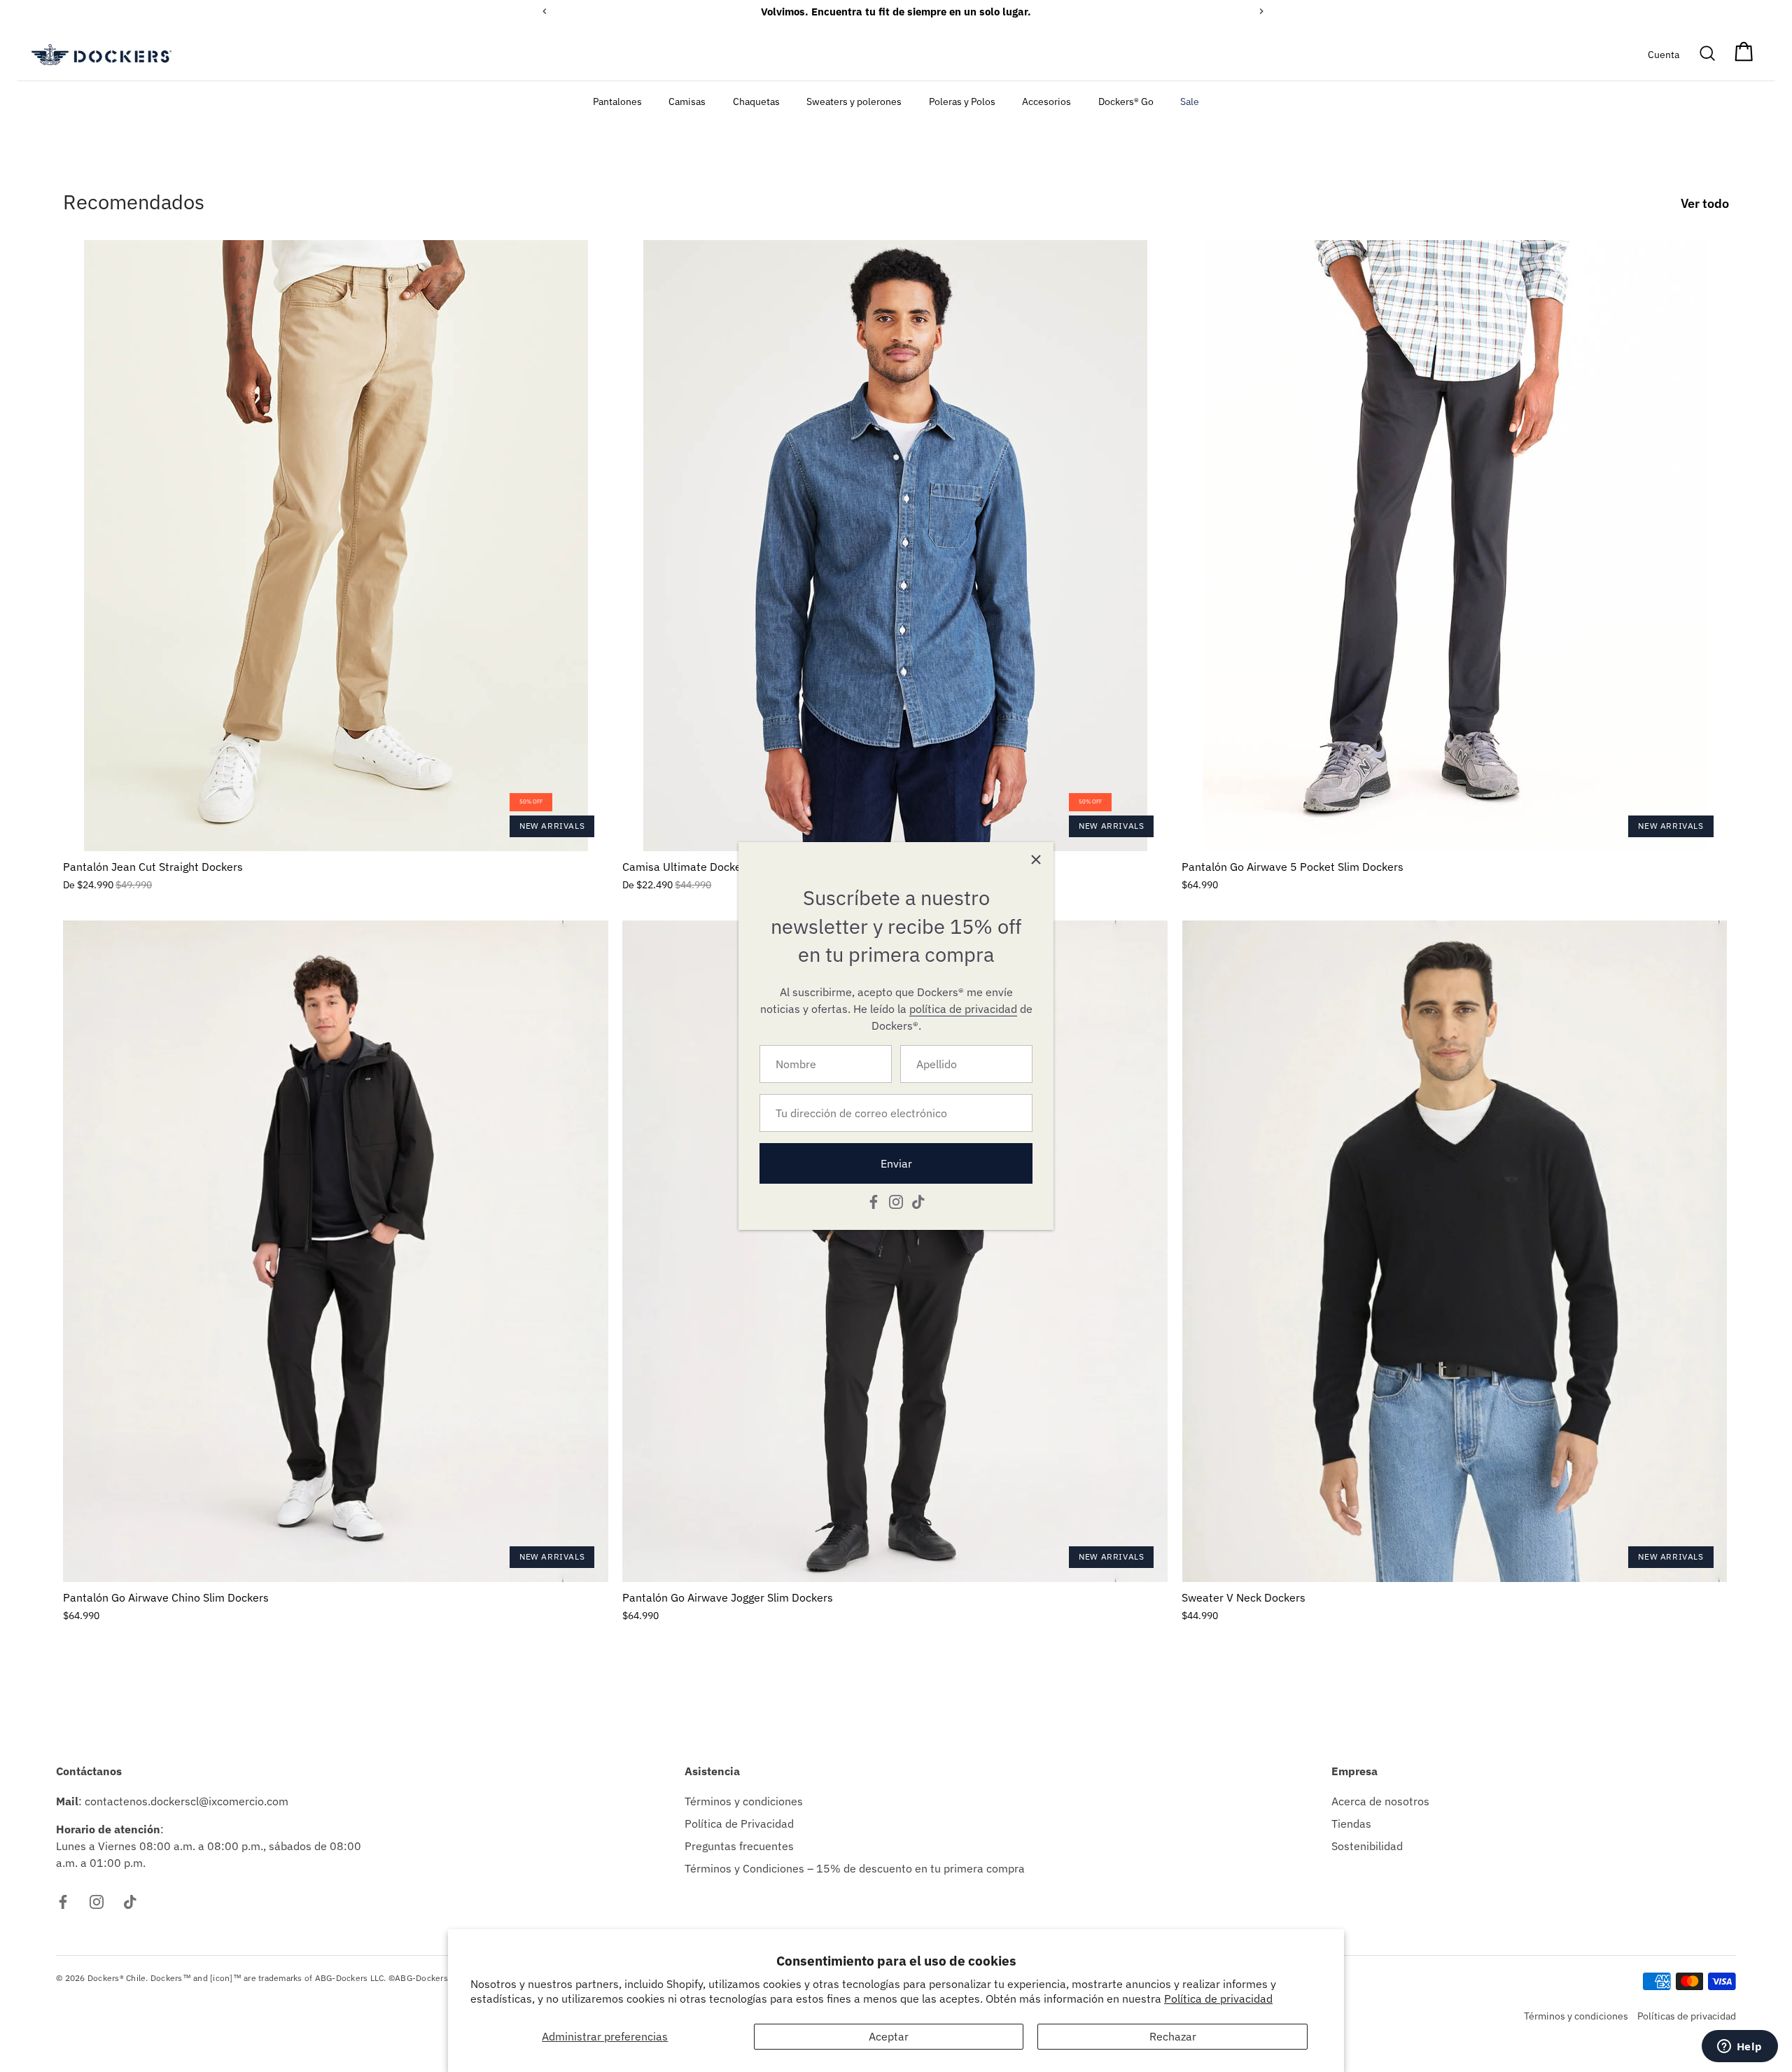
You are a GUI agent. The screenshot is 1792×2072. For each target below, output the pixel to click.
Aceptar (889, 2036)
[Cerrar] (1036, 860)
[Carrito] (1744, 55)
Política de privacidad (1218, 1998)
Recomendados (134, 202)
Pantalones (617, 101)
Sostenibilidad (1367, 1846)
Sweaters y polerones (854, 101)
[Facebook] (874, 1200)
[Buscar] (1708, 55)
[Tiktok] (918, 1200)
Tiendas (1351, 1823)
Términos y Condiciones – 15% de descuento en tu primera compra (855, 1868)
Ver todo (1705, 203)
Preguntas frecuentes (739, 1846)
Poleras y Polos (962, 101)
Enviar (896, 1163)
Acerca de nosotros (1380, 1801)
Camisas (687, 101)
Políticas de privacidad (1687, 2016)
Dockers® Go (1126, 101)
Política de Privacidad (739, 1823)
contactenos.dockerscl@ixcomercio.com (187, 1801)
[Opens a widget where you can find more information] (1739, 2047)
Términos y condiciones (744, 1801)
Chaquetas (756, 101)
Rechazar (1173, 2036)
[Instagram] (896, 1200)
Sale (1190, 101)
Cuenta (1664, 54)
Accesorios (1046, 101)
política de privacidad (963, 1009)
